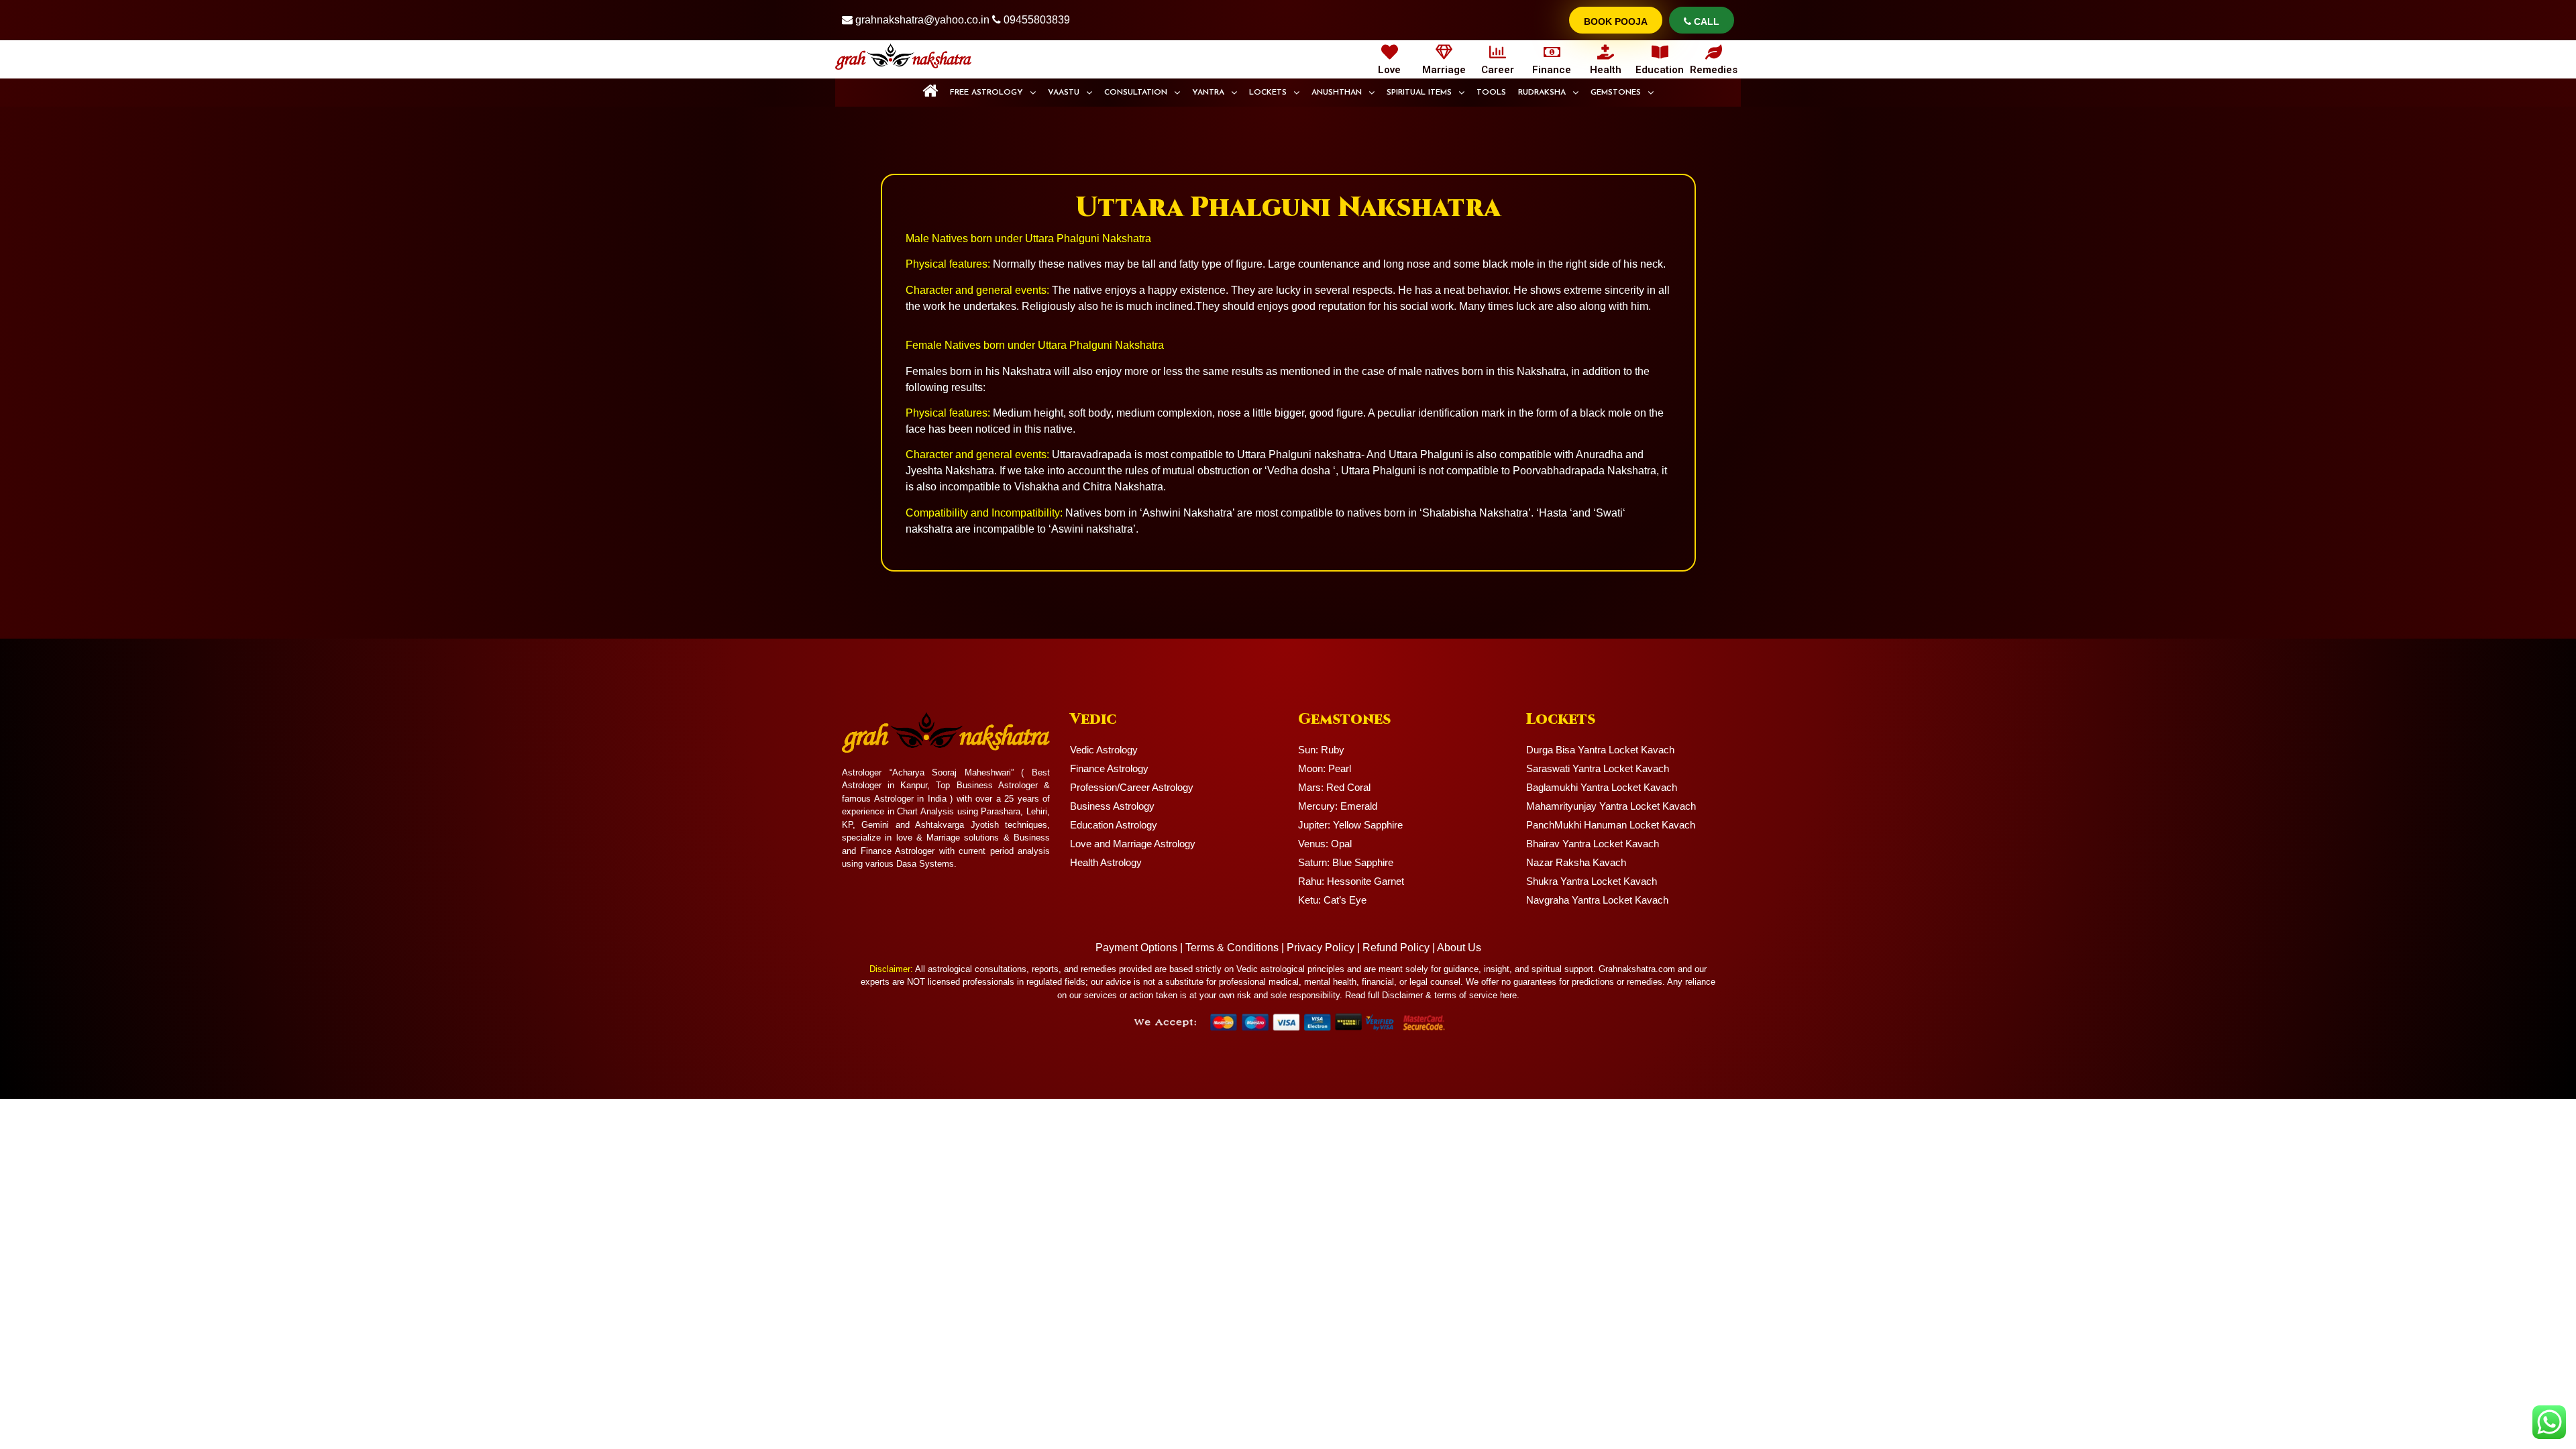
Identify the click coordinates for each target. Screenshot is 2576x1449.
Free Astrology (986, 93)
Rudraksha (1542, 93)
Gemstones (1616, 93)
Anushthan (1337, 93)
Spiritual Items (1419, 93)
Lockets (1268, 93)
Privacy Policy (1321, 948)
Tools (1491, 93)
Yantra (1208, 93)
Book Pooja (1616, 21)
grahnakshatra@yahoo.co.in (922, 20)
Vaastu (1064, 93)
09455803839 (1037, 20)
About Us (1459, 948)
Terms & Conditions (1232, 948)
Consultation (1136, 93)
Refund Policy (1396, 948)
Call (1705, 21)
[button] (993, 93)
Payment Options (1136, 948)
